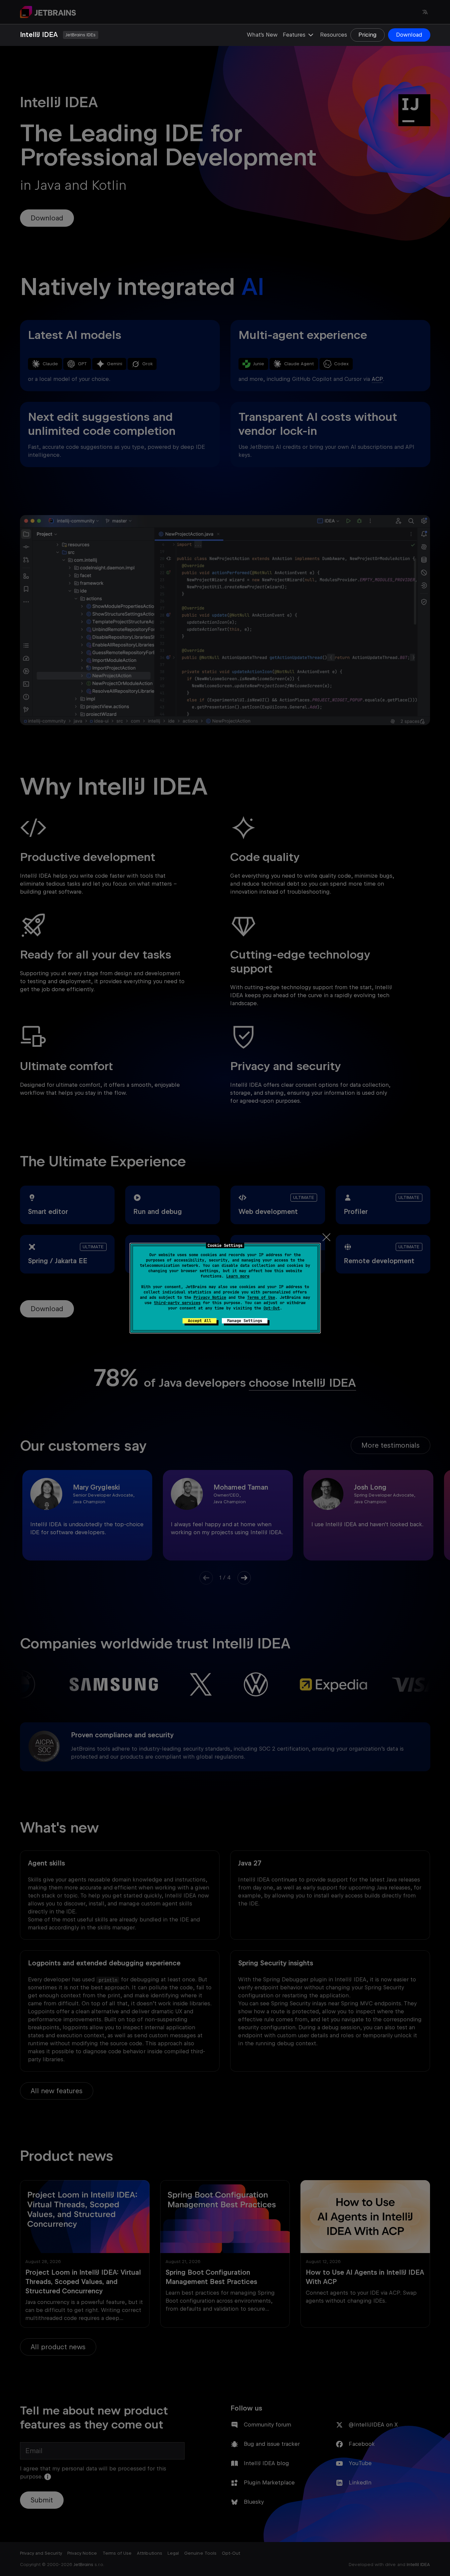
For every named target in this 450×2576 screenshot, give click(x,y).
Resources (334, 35)
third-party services (177, 1303)
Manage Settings (245, 1321)
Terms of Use (261, 1297)
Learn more (238, 1276)
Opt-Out (272, 1308)
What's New (262, 35)
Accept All (200, 1321)
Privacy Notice (210, 1297)
